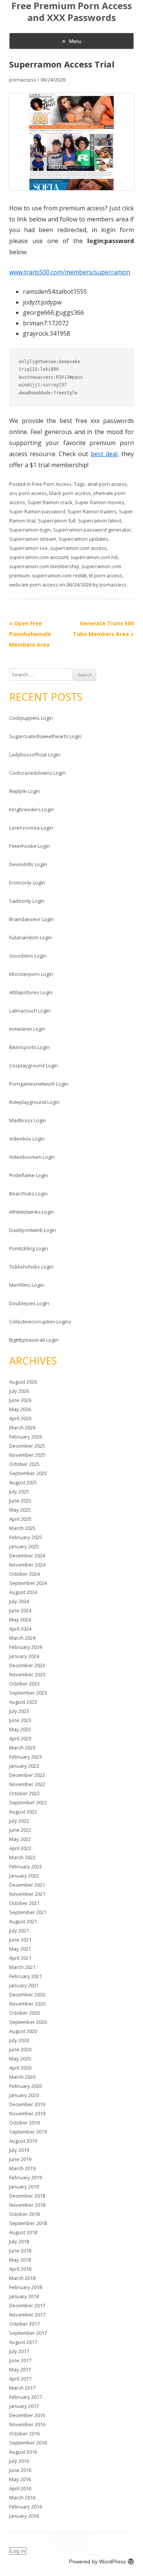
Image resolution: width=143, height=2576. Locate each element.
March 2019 (22, 2168)
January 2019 (24, 2187)
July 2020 (19, 2040)
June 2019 (20, 2159)
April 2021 (20, 1958)
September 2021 (28, 1912)
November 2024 (27, 1565)
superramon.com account (39, 557)
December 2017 (27, 2305)
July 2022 (19, 1821)
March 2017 (22, 2388)
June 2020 (20, 2049)
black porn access (70, 493)
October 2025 (24, 1464)
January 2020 (24, 2095)
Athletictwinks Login (32, 1212)
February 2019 (26, 2177)
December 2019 (27, 2104)
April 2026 (20, 1418)
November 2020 (27, 2004)
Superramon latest (100, 521)
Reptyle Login (25, 791)
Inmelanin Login (27, 1029)
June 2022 (20, 1830)
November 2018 (27, 2205)
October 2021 (24, 1903)
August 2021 (23, 1921)
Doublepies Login (29, 1303)
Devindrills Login (28, 864)
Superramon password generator (92, 530)
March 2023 (22, 1748)
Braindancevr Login (31, 919)
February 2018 (26, 2287)
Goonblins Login (28, 956)
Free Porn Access (52, 484)
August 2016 (23, 2452)
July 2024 (19, 1601)
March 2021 (22, 1967)
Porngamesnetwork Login (39, 1084)
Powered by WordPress (97, 2562)
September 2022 (28, 1802)
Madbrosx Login (28, 1120)
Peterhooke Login (30, 846)
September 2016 (28, 2443)
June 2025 (20, 1501)
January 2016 (24, 2516)
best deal (104, 454)
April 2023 (20, 1738)
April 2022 (20, 1848)
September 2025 (28, 1473)
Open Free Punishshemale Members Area (30, 634)
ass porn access (28, 493)
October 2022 (24, 1793)
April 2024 (20, 1629)
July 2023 (19, 1711)
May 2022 (20, 1839)
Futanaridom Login (31, 937)
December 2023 (27, 1665)
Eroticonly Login (27, 883)
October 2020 (24, 2013)
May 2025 (20, 1510)
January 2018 (24, 2296)
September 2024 (28, 1583)
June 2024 (20, 1610)
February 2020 (26, 2086)
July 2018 (19, 2241)
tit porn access (106, 575)
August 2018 (23, 2232)
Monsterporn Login (31, 974)
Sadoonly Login (27, 901)
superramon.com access (78, 548)
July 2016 (19, 2461)
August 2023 (23, 1702)
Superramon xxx (28, 548)
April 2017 (20, 2379)
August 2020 (23, 2031)
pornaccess (23, 80)
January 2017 (24, 2406)
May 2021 (20, 1949)
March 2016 (22, 2498)
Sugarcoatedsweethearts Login (45, 736)
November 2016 (27, 2424)
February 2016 (26, 2507)
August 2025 (23, 1482)
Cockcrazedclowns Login (37, 773)
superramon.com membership (44, 566)
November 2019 (27, 2113)
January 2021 (24, 1985)
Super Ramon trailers (92, 511)
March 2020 (22, 2077)
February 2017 (26, 2397)
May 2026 (20, 1409)
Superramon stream (33, 539)
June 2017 (20, 2360)
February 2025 (26, 1537)
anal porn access (107, 484)
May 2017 (20, 2369)
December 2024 (27, 1556)
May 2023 (20, 1729)
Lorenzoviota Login (31, 828)
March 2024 (22, 1638)
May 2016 (20, 2479)
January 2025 (24, 1546)
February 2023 (26, 1757)
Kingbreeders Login (32, 809)
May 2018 (20, 2260)
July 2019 (19, 2150)
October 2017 (24, 2324)
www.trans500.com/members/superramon (70, 272)
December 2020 (27, 1994)
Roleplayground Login (34, 1102)
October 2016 (24, 2433)
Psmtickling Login (29, 1248)
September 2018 (28, 2223)
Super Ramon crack (50, 502)
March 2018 (22, 2278)
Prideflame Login (29, 1175)
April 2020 (20, 2068)
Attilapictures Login (31, 992)
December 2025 (27, 1446)
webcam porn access (34, 585)
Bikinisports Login (29, 1047)
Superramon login (30, 530)
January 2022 (24, 1876)
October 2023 (24, 1684)
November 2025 (27, 1455)
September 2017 (28, 2333)
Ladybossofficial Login (35, 755)
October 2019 (24, 2123)
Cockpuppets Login (31, 718)
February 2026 (26, 1437)
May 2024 (20, 1620)
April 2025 (20, 1519)
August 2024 (23, 1592)
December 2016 (27, 2415)
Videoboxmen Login (32, 1157)
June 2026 (20, 1400)
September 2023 (28, 1693)
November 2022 (27, 1784)
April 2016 (20, 2488)
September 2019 (28, 2132)
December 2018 (27, 2196)
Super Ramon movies (100, 502)
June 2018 (20, 2251)
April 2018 (20, 2269)
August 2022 (23, 1812)
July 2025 (19, 1491)
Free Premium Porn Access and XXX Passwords (72, 12)
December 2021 (27, 1885)
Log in (18, 2551)
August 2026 (23, 1382)
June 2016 (20, 2470)
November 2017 (27, 2315)
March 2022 (22, 1857)
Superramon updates (83, 539)
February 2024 (26, 1647)
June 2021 (20, 1940)
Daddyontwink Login (33, 1230)
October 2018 (24, 2214)
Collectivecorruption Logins (40, 1322)
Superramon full (57, 521)
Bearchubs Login (28, 1193)
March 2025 (22, 1528)
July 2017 (19, 2351)
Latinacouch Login (30, 1011)
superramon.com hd (94, 557)
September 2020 (28, 2022)
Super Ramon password (37, 511)
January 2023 (24, 1766)
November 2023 (27, 1674)
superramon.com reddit (59, 575)
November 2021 (27, 1894)
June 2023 (20, 1720)
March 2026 (22, 1427)
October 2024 (24, 1574)
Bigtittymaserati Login (34, 1340)
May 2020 (20, 2059)
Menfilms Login (27, 1285)
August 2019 (23, 2141)
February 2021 (26, 1976)
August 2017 (23, 2342)
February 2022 (26, 1866)
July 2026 (19, 1391)
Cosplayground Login (34, 1065)
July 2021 (19, 1930)
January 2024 (24, 1656)
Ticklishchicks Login (31, 1267)
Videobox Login (27, 1139)
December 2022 (27, 1775)
